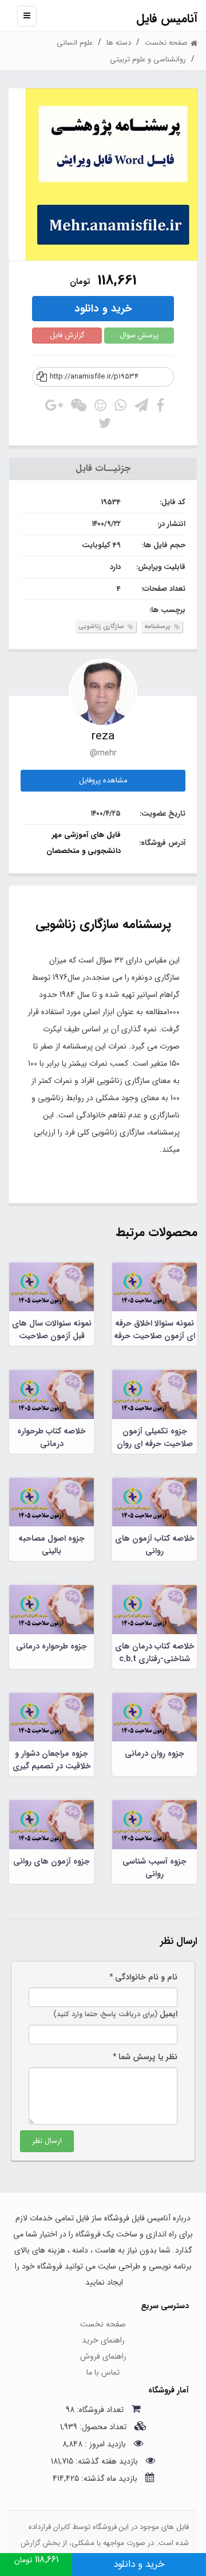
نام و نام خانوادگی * (143, 1977)
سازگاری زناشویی (102, 627)
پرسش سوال (139, 335)
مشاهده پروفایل (103, 780)
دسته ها (119, 43)
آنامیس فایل (167, 19)
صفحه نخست (103, 2324)
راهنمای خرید (103, 2340)
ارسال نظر (47, 2141)
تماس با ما (103, 2372)
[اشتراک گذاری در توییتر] (105, 426)
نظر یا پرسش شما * (145, 2057)
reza (103, 736)
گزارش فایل (67, 335)
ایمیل (115, 2014)
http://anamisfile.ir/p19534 (94, 377)
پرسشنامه (158, 627)
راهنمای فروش (103, 2356)
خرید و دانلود (103, 309)
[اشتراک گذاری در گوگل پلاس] (54, 408)
